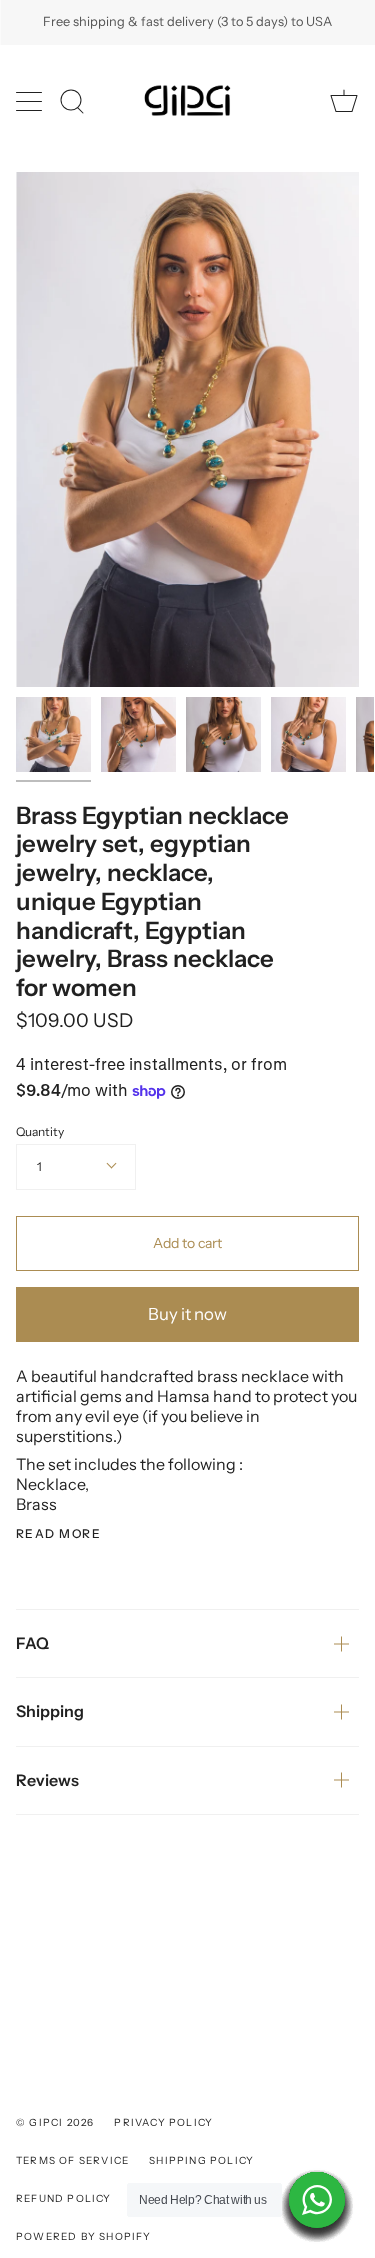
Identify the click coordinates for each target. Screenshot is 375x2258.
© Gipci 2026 (55, 2122)
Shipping (50, 1711)
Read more (58, 1534)
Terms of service (72, 2160)
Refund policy (64, 2198)
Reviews (47, 1780)
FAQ (32, 1643)
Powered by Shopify (84, 2236)
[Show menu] (31, 101)
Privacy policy (163, 2122)
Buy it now (187, 1314)
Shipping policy (201, 2160)
